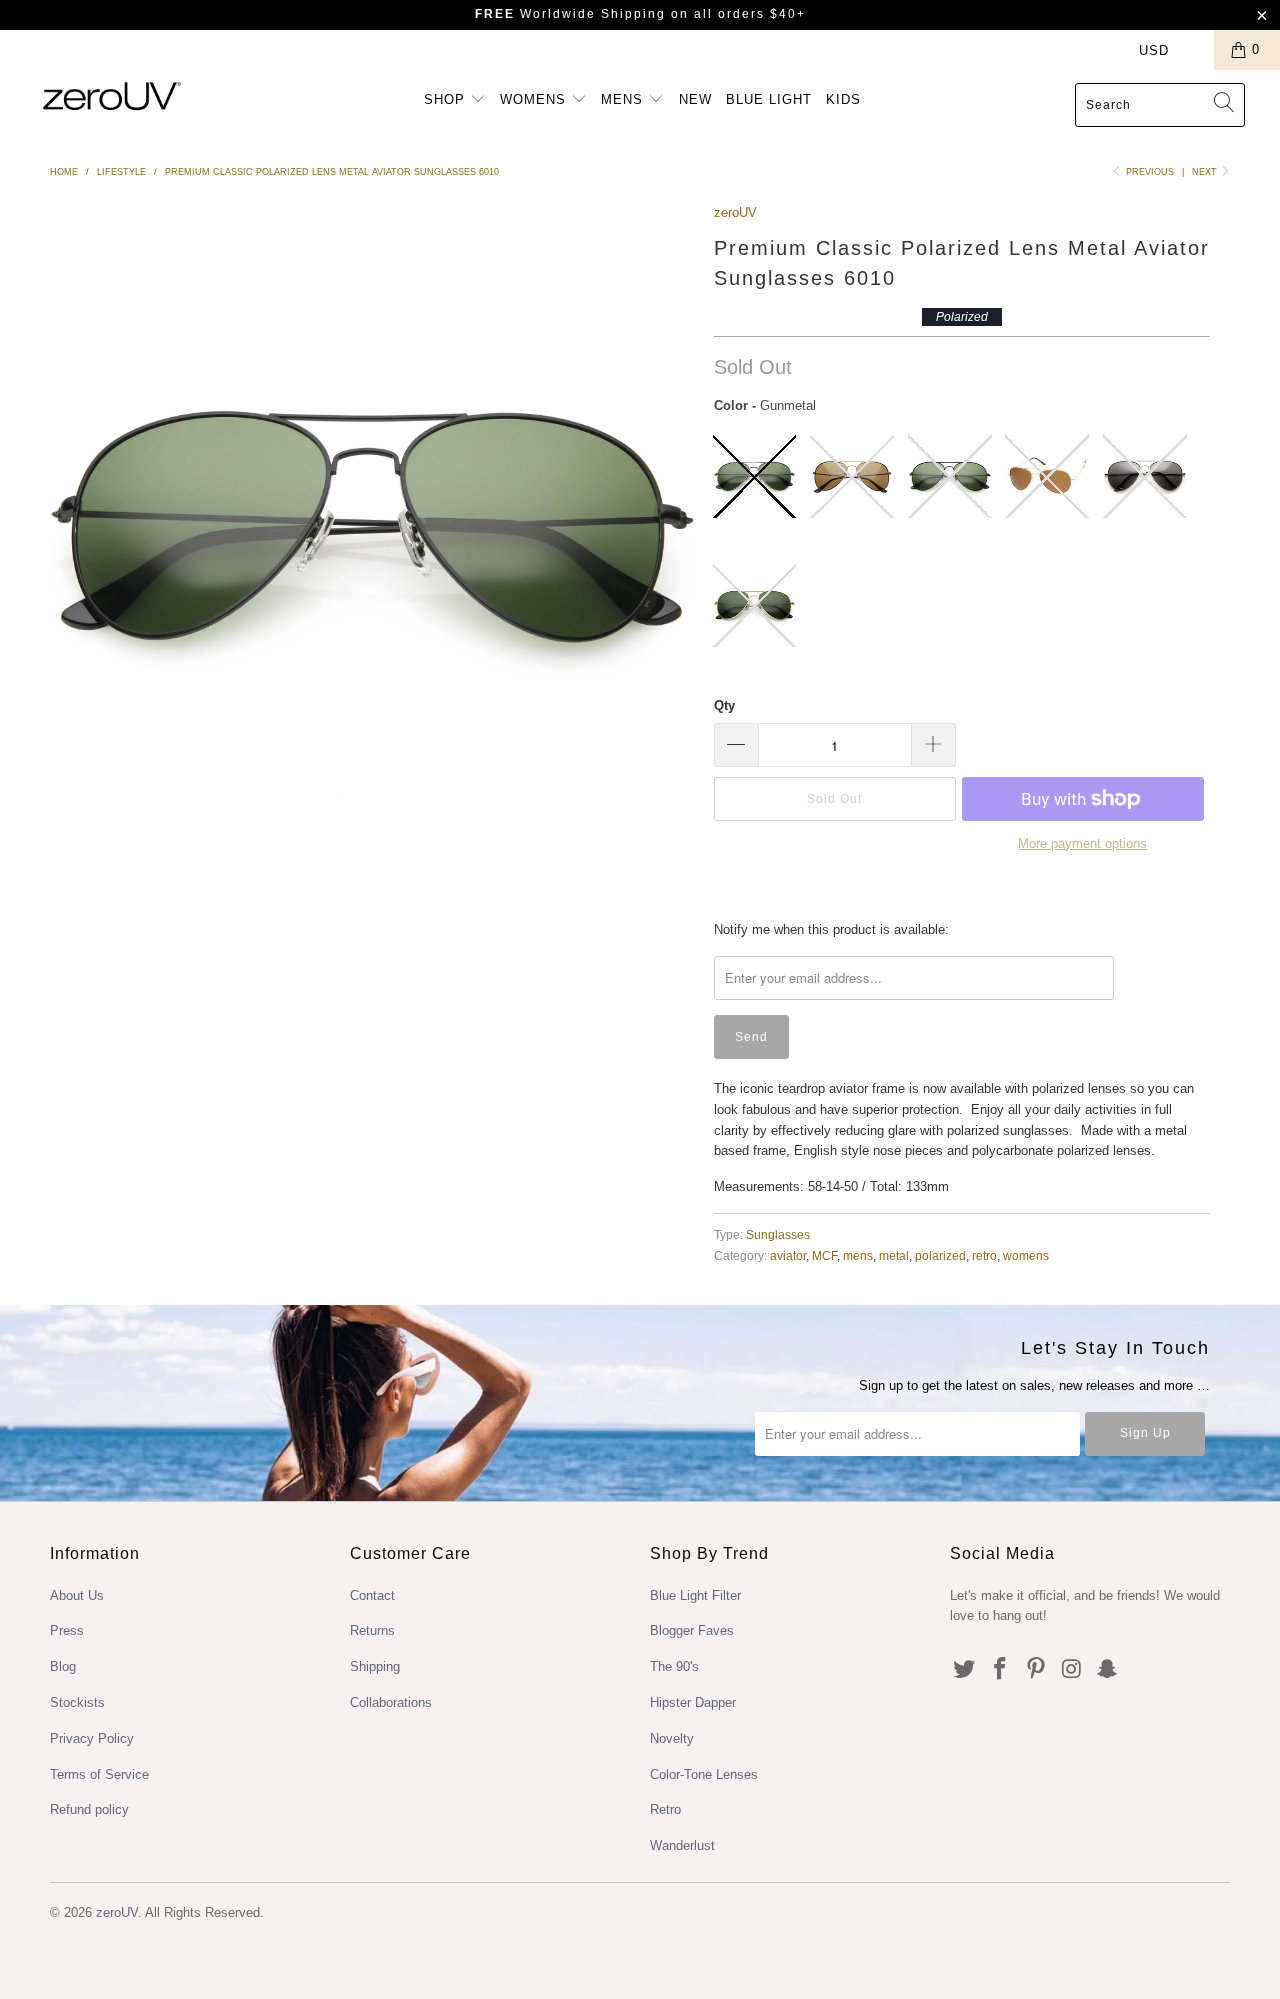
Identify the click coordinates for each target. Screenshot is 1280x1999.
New (695, 99)
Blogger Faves (692, 1630)
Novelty (672, 1738)
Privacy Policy (92, 1738)
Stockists (77, 1702)
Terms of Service (99, 1774)
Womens (535, 99)
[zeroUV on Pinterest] (1036, 1670)
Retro (665, 1809)
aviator (788, 1255)
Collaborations (391, 1702)
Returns (372, 1630)
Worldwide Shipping (570, 14)
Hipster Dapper (693, 1702)
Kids (843, 99)
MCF (824, 1255)
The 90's (674, 1666)
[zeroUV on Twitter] (965, 1670)
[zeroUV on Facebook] (1001, 1670)
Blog (63, 1666)
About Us (77, 1595)
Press (67, 1630)
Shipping (375, 1666)
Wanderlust (682, 1845)
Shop (447, 99)
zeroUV (735, 212)
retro (984, 1255)
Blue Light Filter (695, 1595)
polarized (940, 1255)
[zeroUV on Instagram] (1072, 1670)
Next (1206, 172)
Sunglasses (778, 1234)
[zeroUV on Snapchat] (1108, 1670)
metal (894, 1255)
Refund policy (89, 1809)
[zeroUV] (112, 95)
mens (858, 1255)
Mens (624, 99)
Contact (372, 1595)
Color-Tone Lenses (704, 1774)
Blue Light (769, 99)
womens (1026, 1255)
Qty (724, 705)
